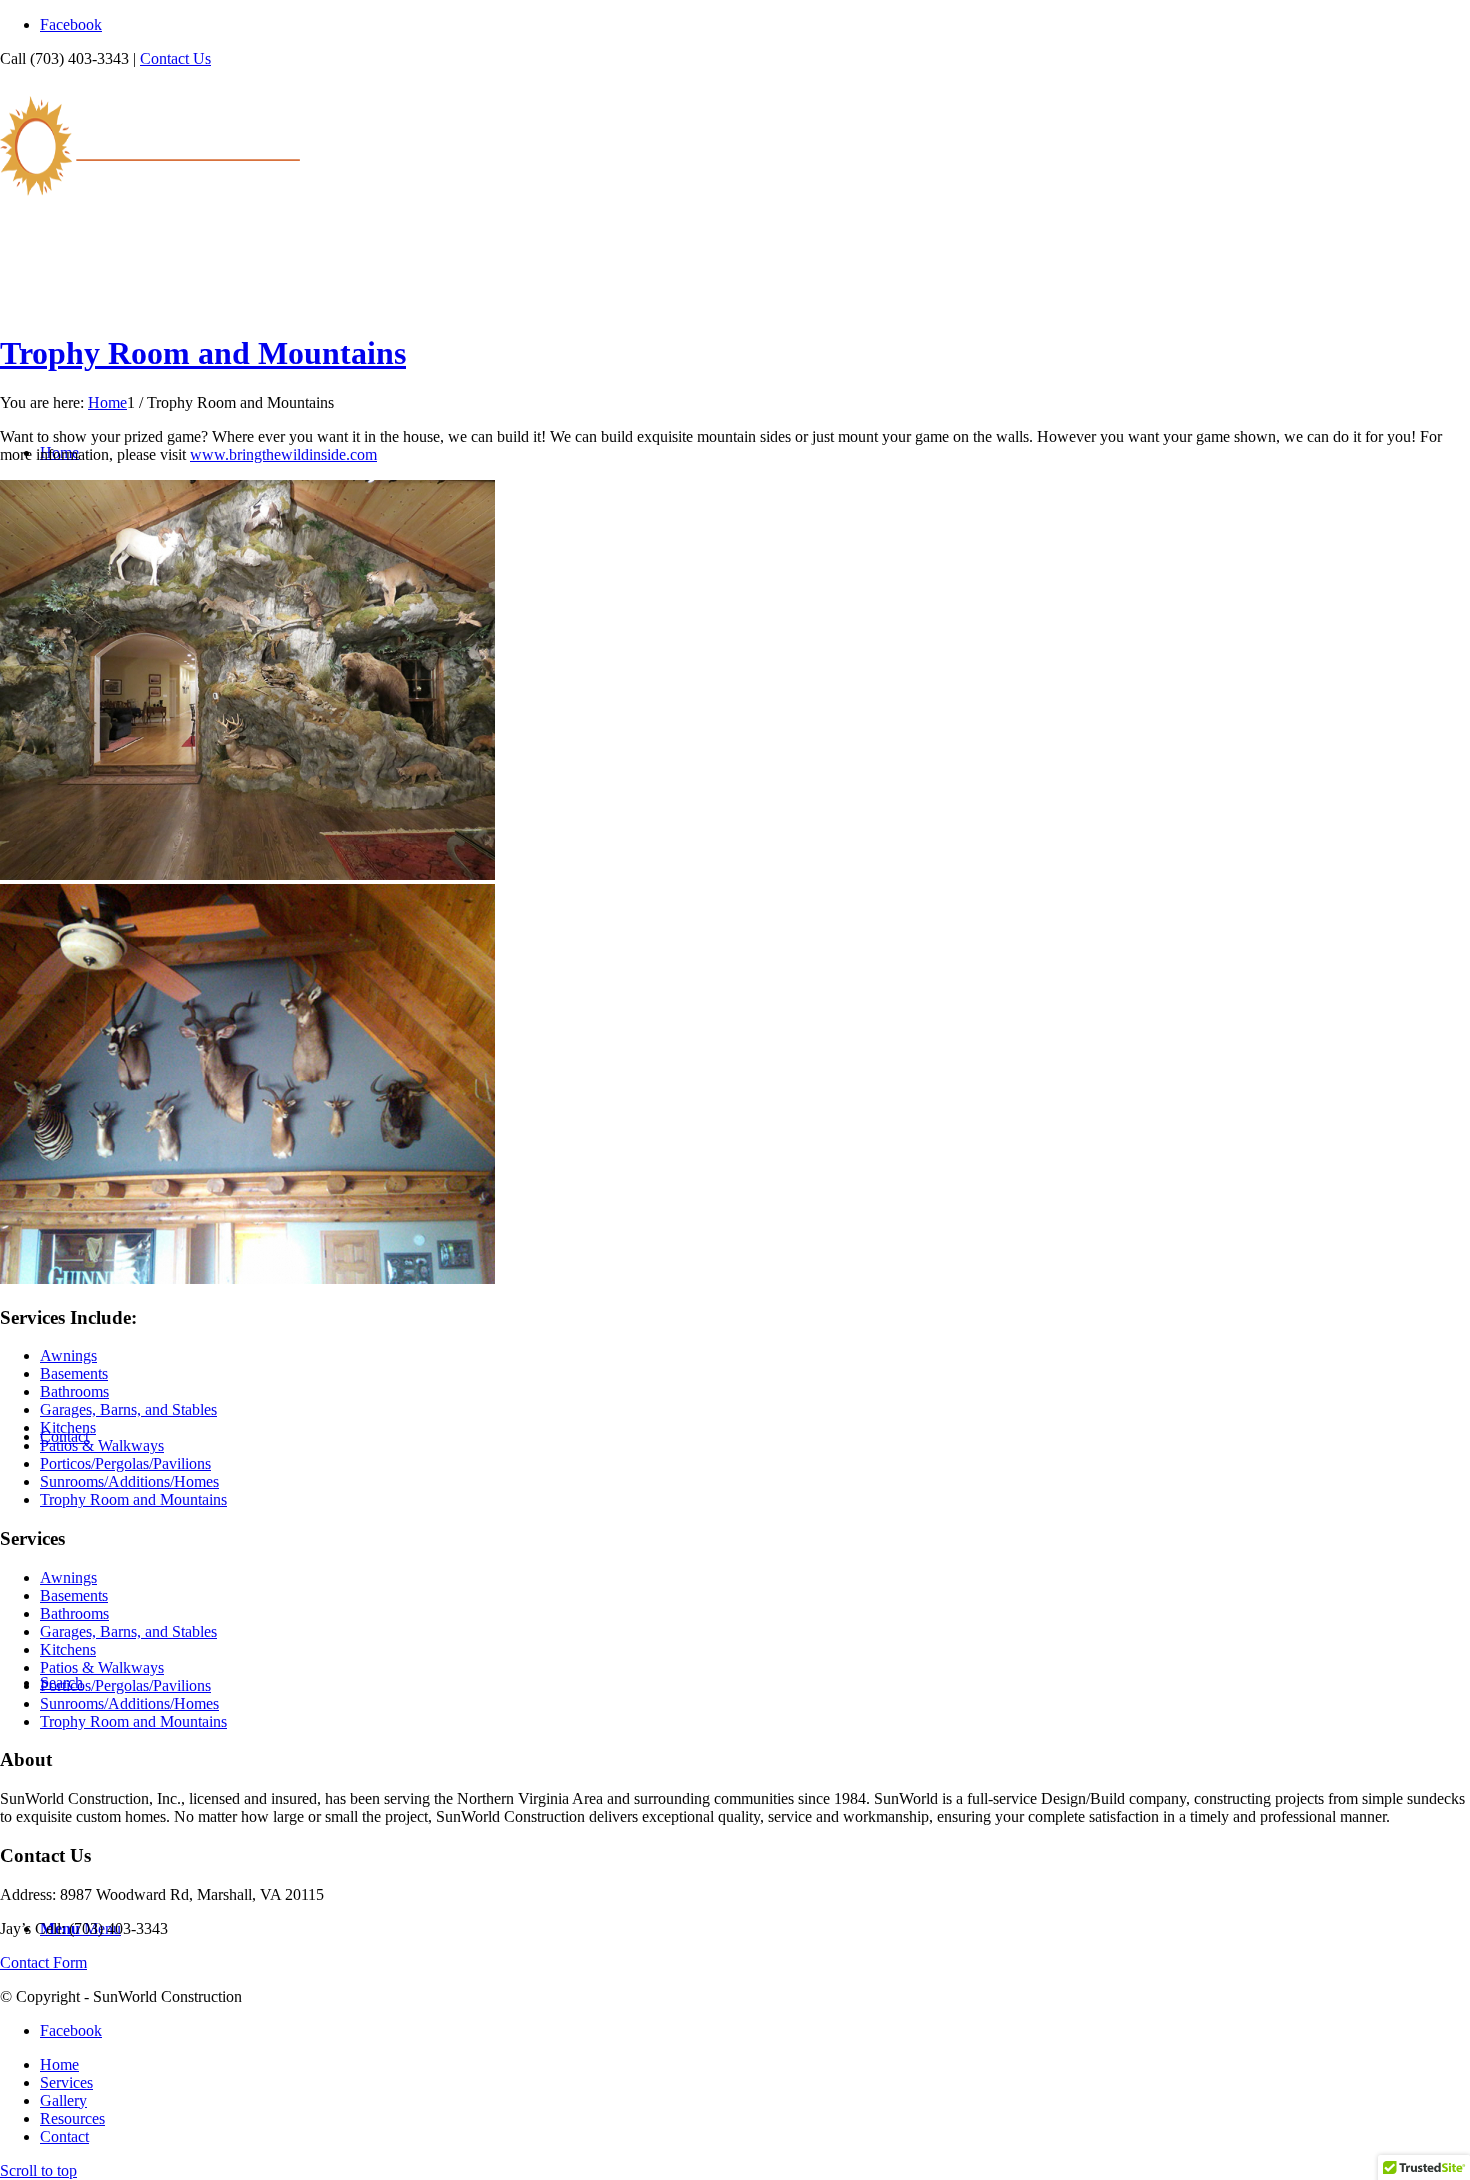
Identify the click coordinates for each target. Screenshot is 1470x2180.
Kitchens (68, 1427)
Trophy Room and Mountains (203, 353)
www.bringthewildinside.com (283, 454)
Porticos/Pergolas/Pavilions (125, 1463)
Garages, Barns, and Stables (128, 1409)
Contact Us (175, 58)
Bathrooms (74, 1391)
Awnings (68, 1355)
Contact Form (43, 1962)
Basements (74, 1373)
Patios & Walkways (102, 1445)
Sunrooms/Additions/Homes (129, 1481)
